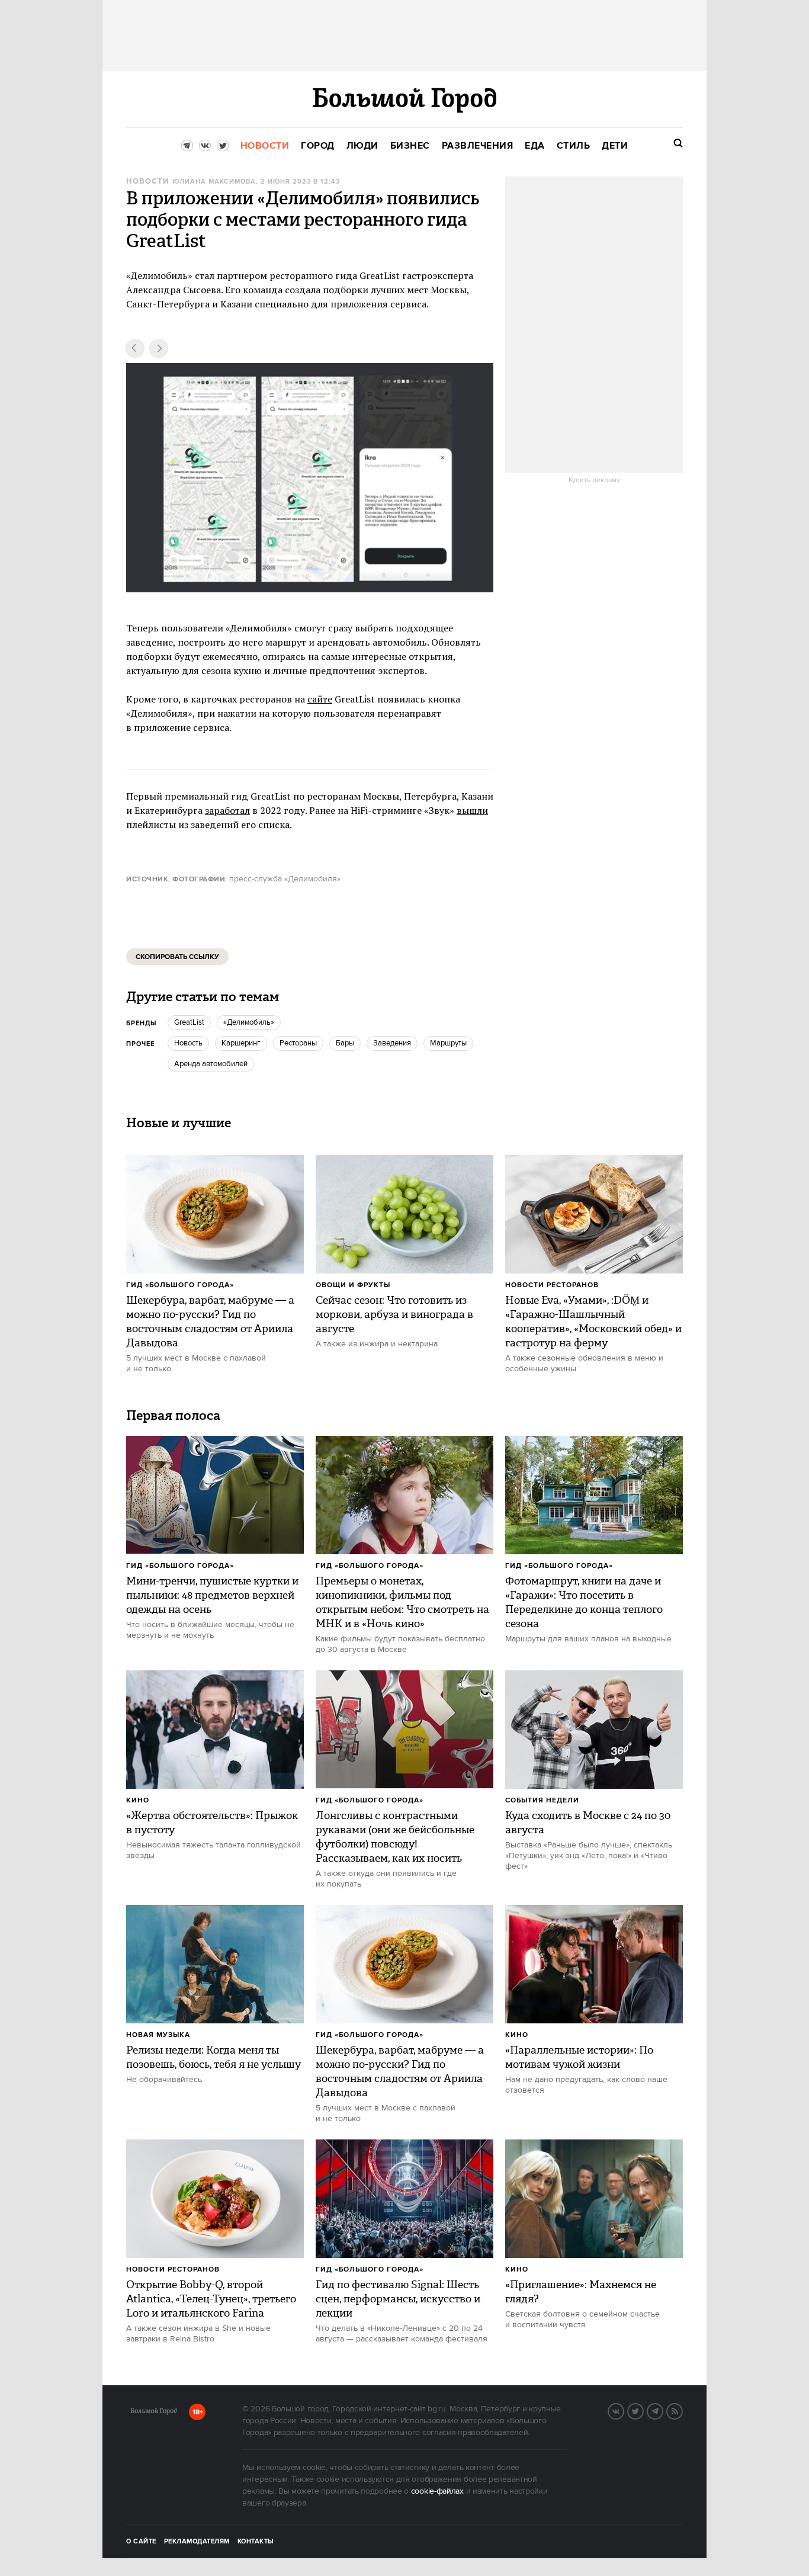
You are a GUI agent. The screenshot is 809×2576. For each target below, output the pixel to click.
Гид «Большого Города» (180, 1285)
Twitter (643, 2410)
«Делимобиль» (249, 1022)
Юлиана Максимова (214, 182)
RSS (682, 2410)
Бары (345, 1043)
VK (624, 2410)
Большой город (154, 2413)
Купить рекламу (594, 480)
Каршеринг (241, 1043)
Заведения (392, 1043)
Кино (138, 1800)
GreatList (189, 1022)
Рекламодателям (197, 2542)
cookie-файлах (437, 2491)
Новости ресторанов (552, 1285)
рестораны (298, 1043)
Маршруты (448, 1043)
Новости (147, 182)
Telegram (663, 2410)
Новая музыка (158, 2035)
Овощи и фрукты (353, 1285)
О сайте (141, 2542)
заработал (227, 810)
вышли (472, 810)
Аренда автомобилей (211, 1064)
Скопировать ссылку (177, 957)
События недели (542, 1800)
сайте (320, 699)
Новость (188, 1043)
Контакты (256, 2542)
